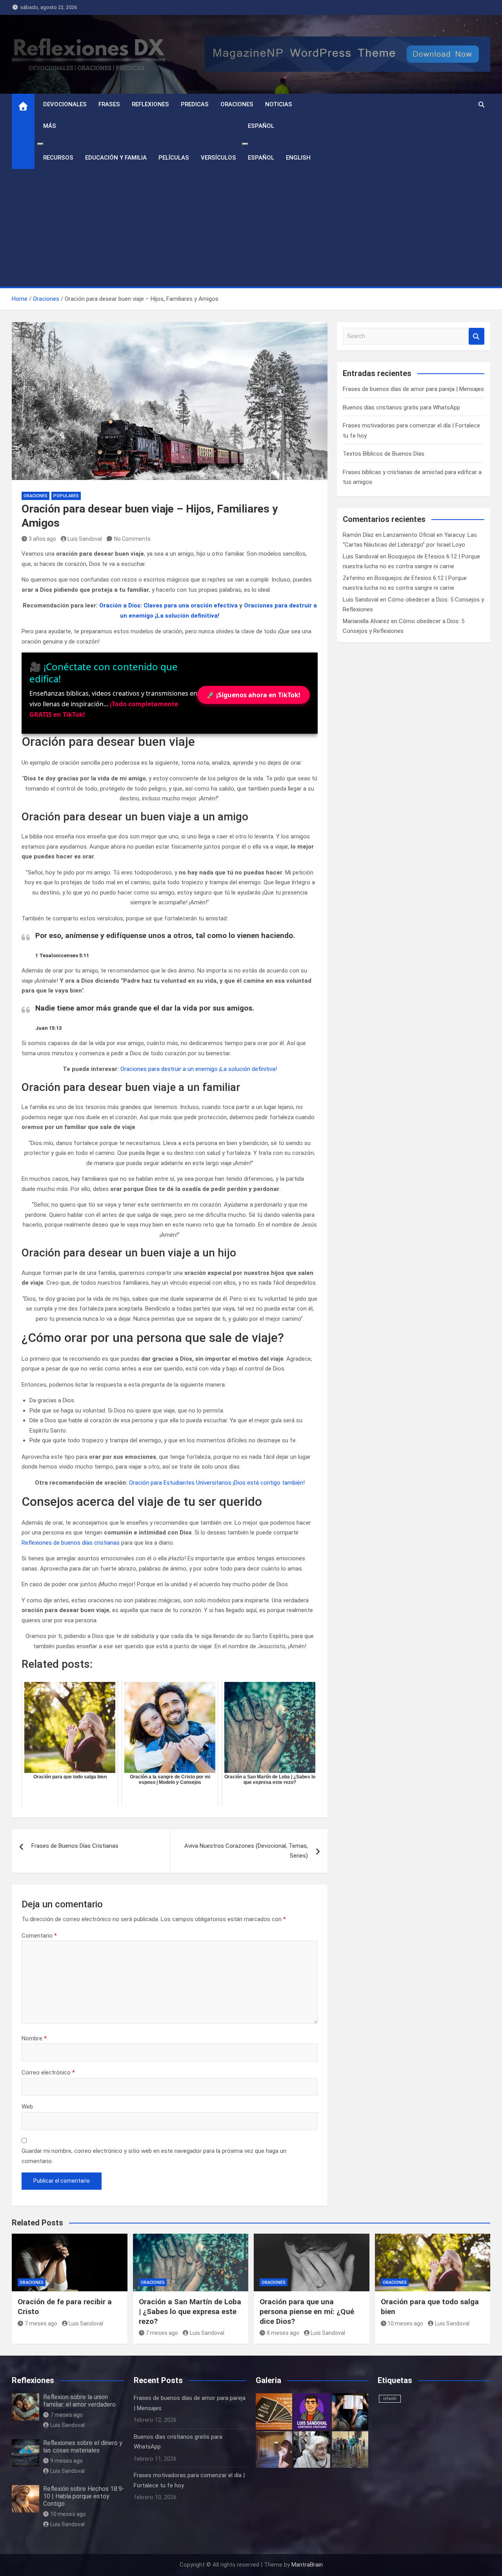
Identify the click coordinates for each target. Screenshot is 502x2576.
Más (50, 126)
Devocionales (65, 104)
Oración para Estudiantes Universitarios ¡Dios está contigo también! (217, 1483)
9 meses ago (66, 2461)
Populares (66, 496)
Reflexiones (150, 104)
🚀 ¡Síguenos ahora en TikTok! (254, 695)
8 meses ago (283, 2333)
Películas (174, 158)
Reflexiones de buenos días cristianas (71, 1543)
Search (477, 336)
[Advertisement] (251, 228)
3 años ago (42, 539)
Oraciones (237, 104)
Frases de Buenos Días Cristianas (75, 1846)
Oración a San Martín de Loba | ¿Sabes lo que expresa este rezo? (190, 2311)
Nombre (34, 2038)
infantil (390, 2399)
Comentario (39, 1936)
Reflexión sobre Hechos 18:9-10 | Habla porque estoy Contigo (84, 2496)
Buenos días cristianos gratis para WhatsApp (401, 407)
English (298, 158)
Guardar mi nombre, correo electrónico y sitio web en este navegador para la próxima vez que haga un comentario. (154, 2156)
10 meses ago (405, 2323)
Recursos (58, 158)
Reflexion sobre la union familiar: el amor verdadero (79, 2401)
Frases (109, 104)
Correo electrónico (48, 2072)
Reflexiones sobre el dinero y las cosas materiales (83, 2447)
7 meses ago (41, 2323)
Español (261, 126)
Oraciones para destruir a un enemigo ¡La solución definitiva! (199, 1069)
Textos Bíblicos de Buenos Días (384, 454)
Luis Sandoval (85, 539)
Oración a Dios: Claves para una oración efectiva (168, 605)
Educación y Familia (116, 158)
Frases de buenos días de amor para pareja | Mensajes (413, 389)
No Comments (132, 539)
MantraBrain (307, 2565)
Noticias (279, 104)
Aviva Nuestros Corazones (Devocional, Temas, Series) (246, 1851)
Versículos (218, 158)
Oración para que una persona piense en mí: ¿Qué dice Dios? (307, 2311)
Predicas (195, 104)
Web (27, 2107)
